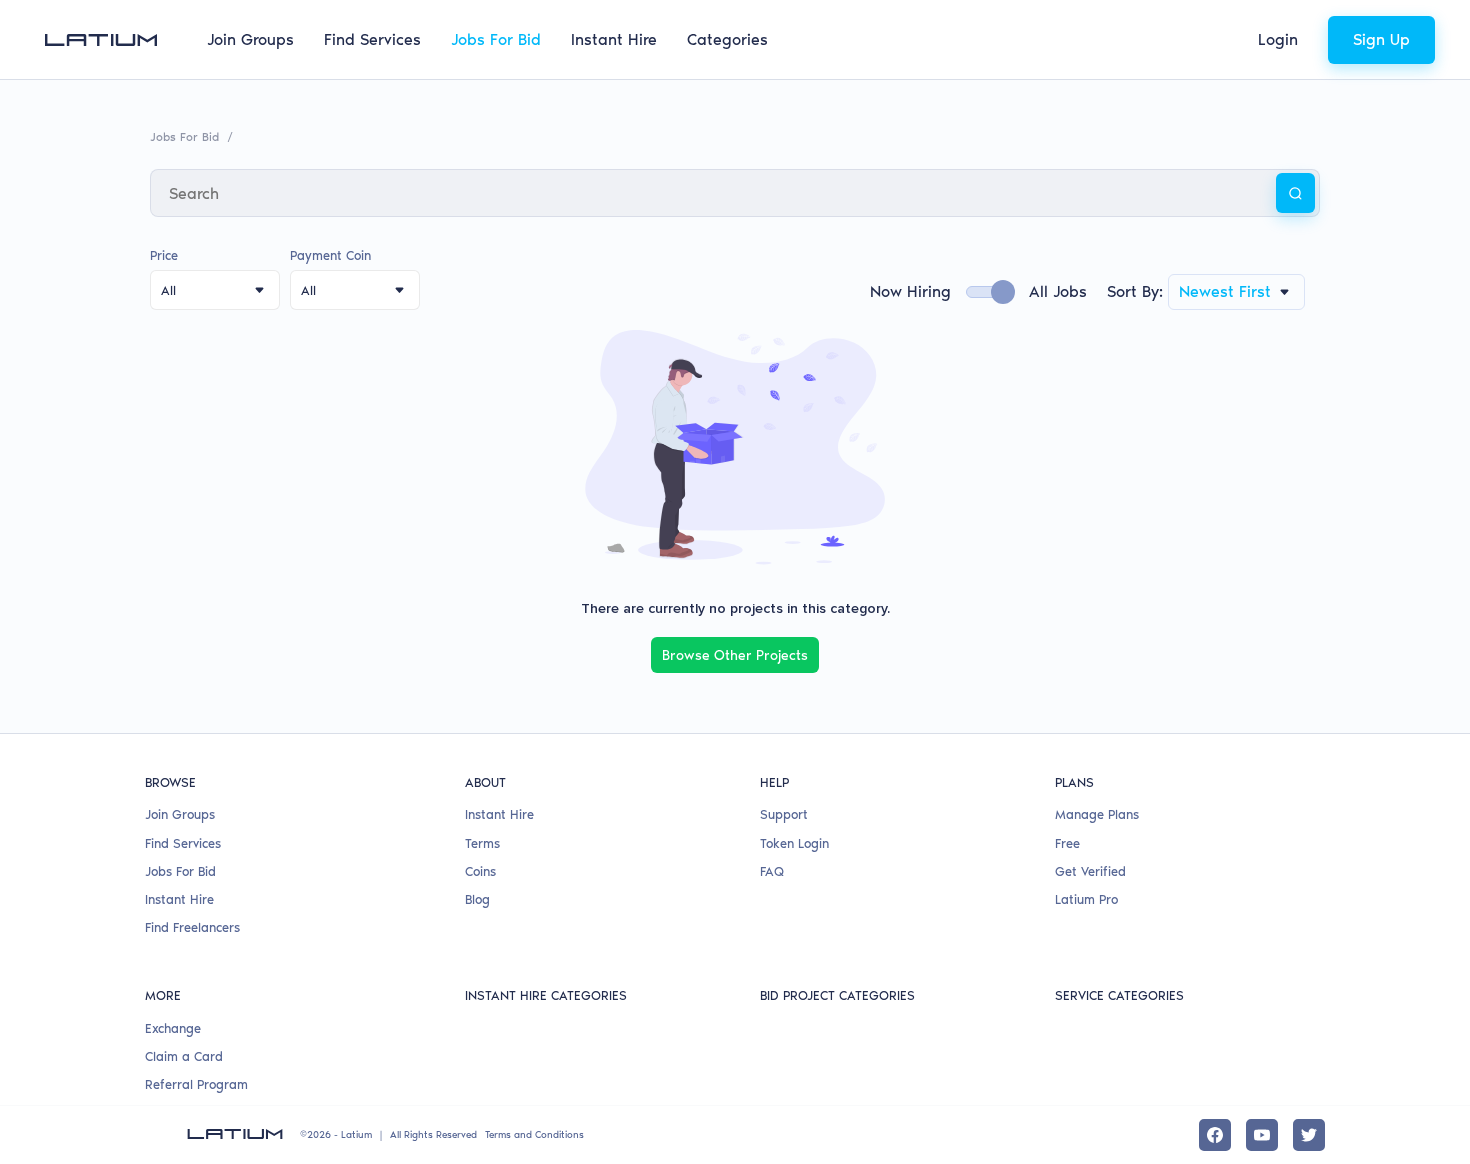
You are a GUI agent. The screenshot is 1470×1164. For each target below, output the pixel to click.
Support (784, 814)
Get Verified (1090, 871)
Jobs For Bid (496, 39)
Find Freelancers (192, 927)
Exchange (173, 1028)
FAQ (772, 871)
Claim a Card (184, 1056)
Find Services (372, 39)
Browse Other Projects (735, 655)
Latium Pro (1086, 899)
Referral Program (196, 1084)
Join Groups (250, 39)
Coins (480, 871)
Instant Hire (614, 39)
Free (1067, 843)
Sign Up (1381, 39)
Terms (482, 843)
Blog (477, 899)
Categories (727, 39)
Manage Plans (1097, 814)
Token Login (794, 843)
